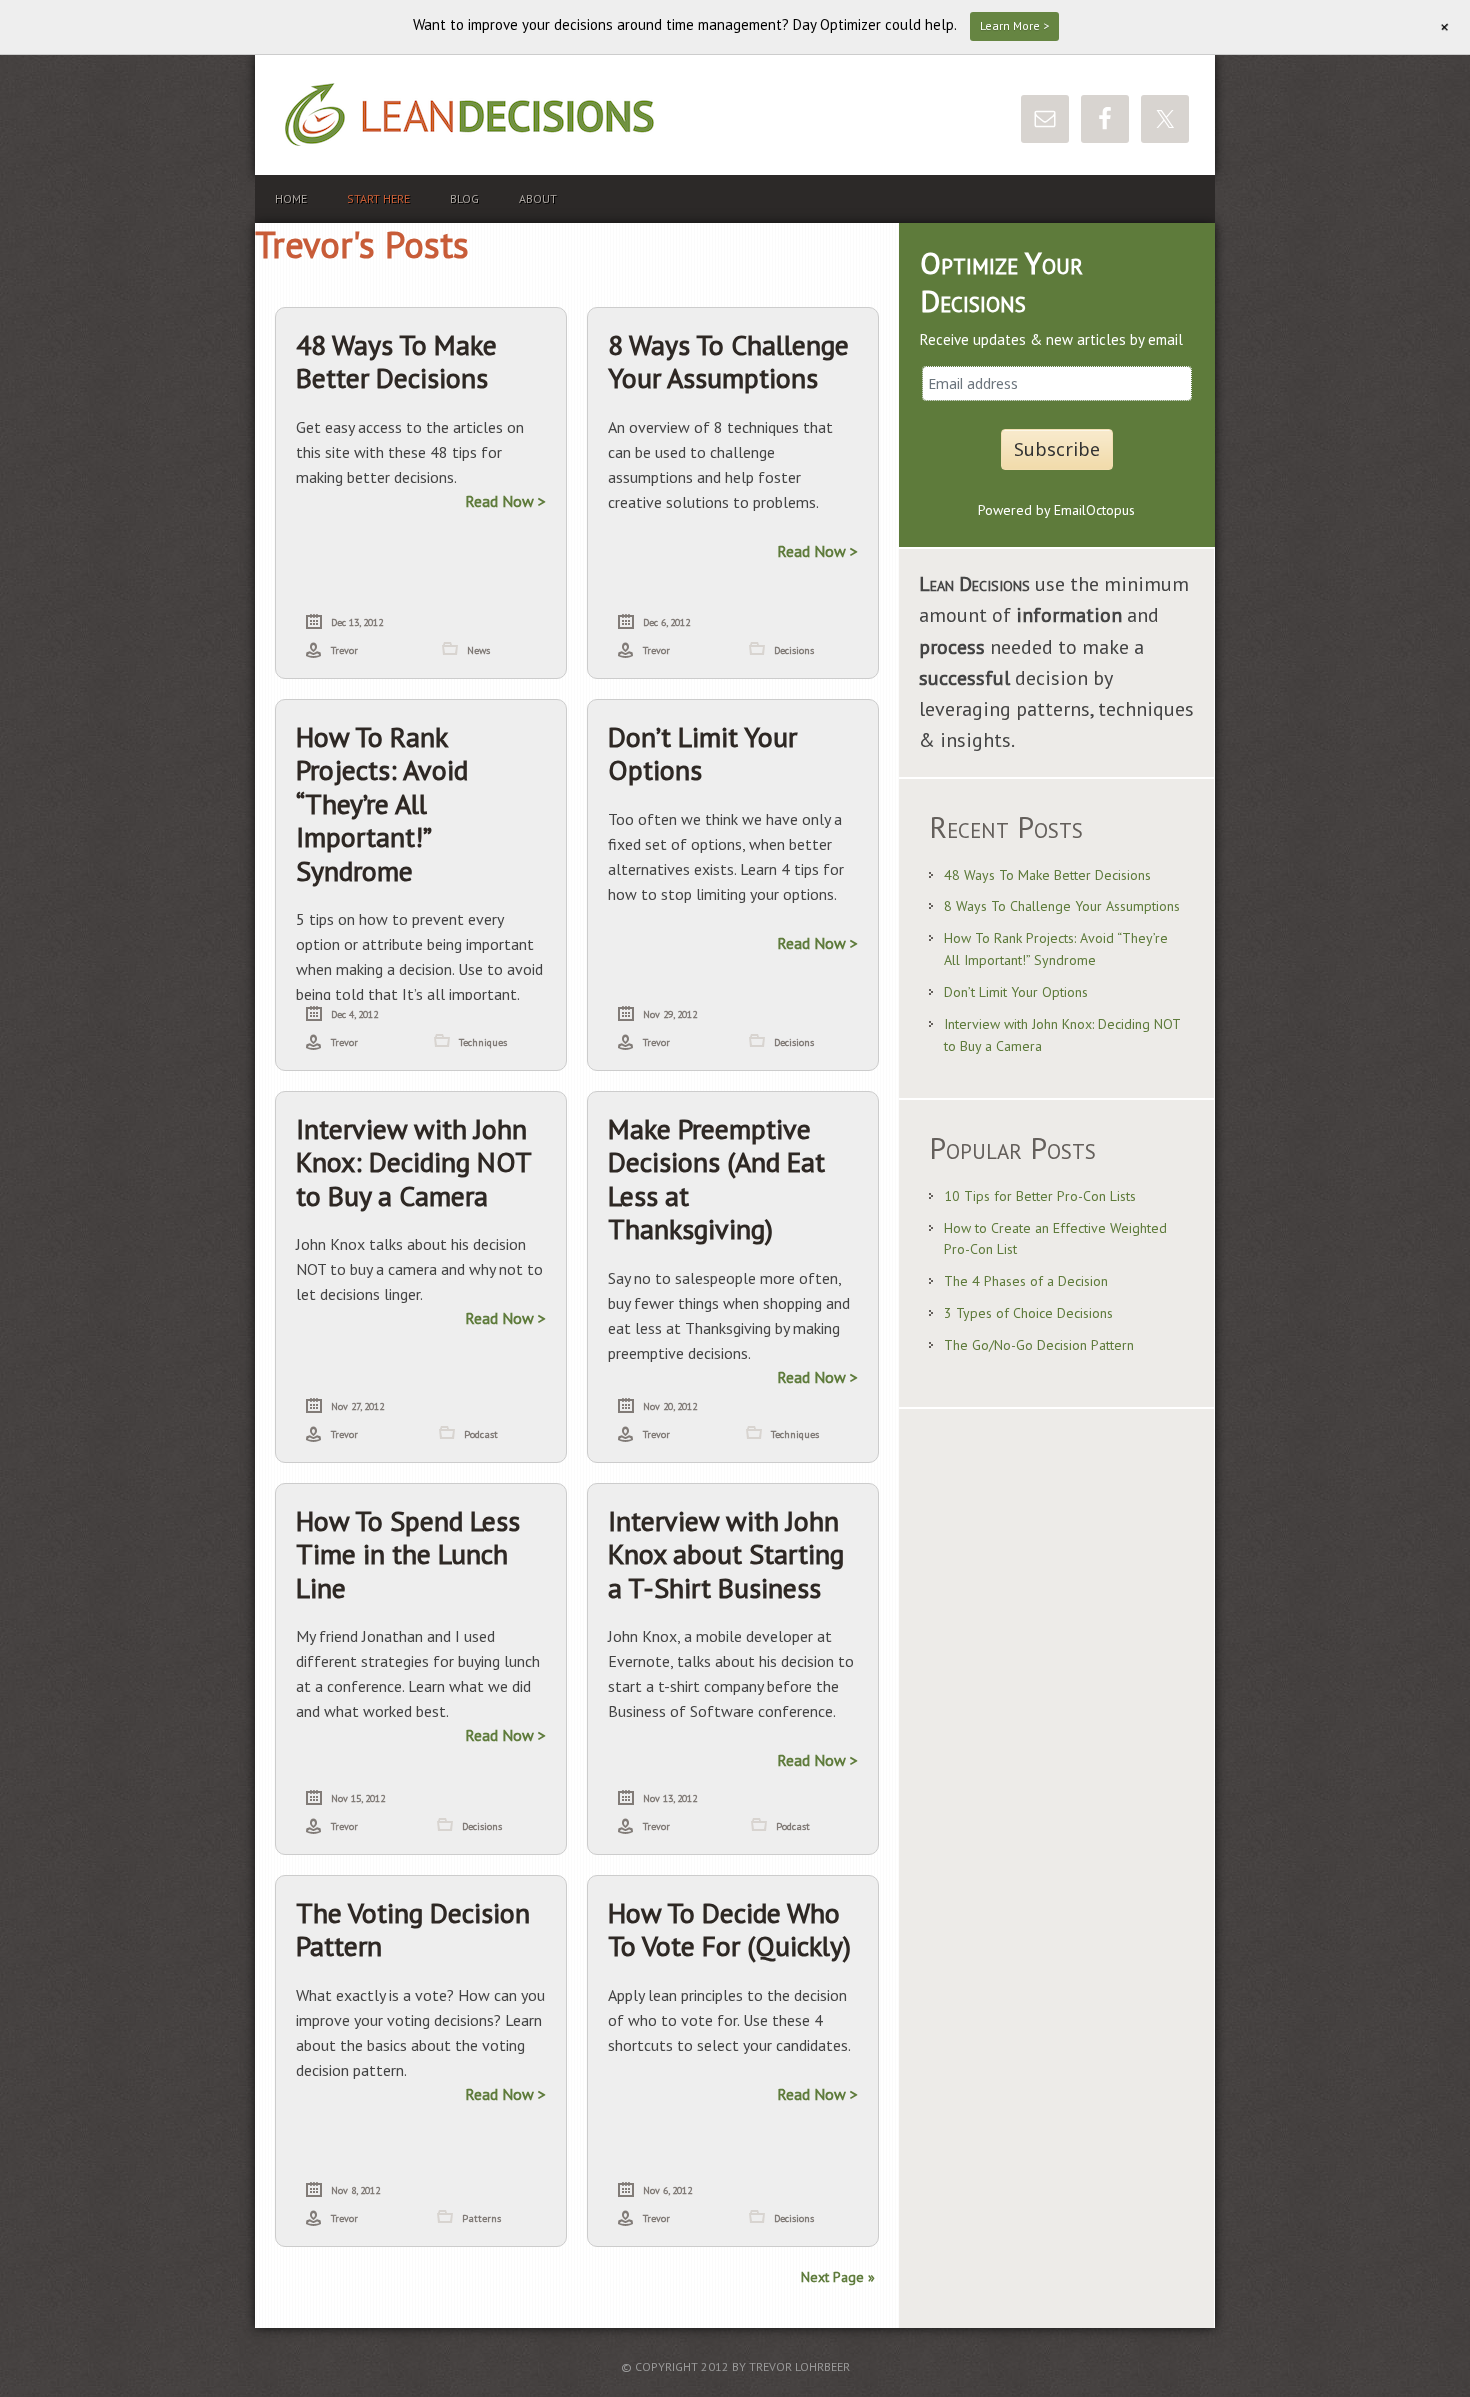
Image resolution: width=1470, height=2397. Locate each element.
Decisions (794, 650)
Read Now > (505, 501)
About (538, 198)
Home (291, 198)
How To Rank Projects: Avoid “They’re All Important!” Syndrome (382, 803)
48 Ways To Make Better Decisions (396, 361)
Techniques (483, 1042)
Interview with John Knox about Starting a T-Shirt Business (726, 1554)
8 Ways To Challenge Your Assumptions (728, 361)
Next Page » (838, 2277)
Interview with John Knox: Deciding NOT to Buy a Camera (413, 1162)
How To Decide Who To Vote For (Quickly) (729, 1929)
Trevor (344, 650)
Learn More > (1014, 25)
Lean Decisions (505, 115)
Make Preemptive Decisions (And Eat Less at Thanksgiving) (716, 1179)
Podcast (481, 1434)
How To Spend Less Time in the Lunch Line (408, 1554)
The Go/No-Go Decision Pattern (1039, 1345)
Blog (464, 198)
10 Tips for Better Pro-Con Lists (1040, 1196)
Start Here (378, 198)
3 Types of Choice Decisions (1028, 1313)
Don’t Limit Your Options (702, 753)
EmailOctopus (1094, 510)
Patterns (481, 2218)
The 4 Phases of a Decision (1026, 1281)
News (478, 650)
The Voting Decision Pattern (413, 1929)
